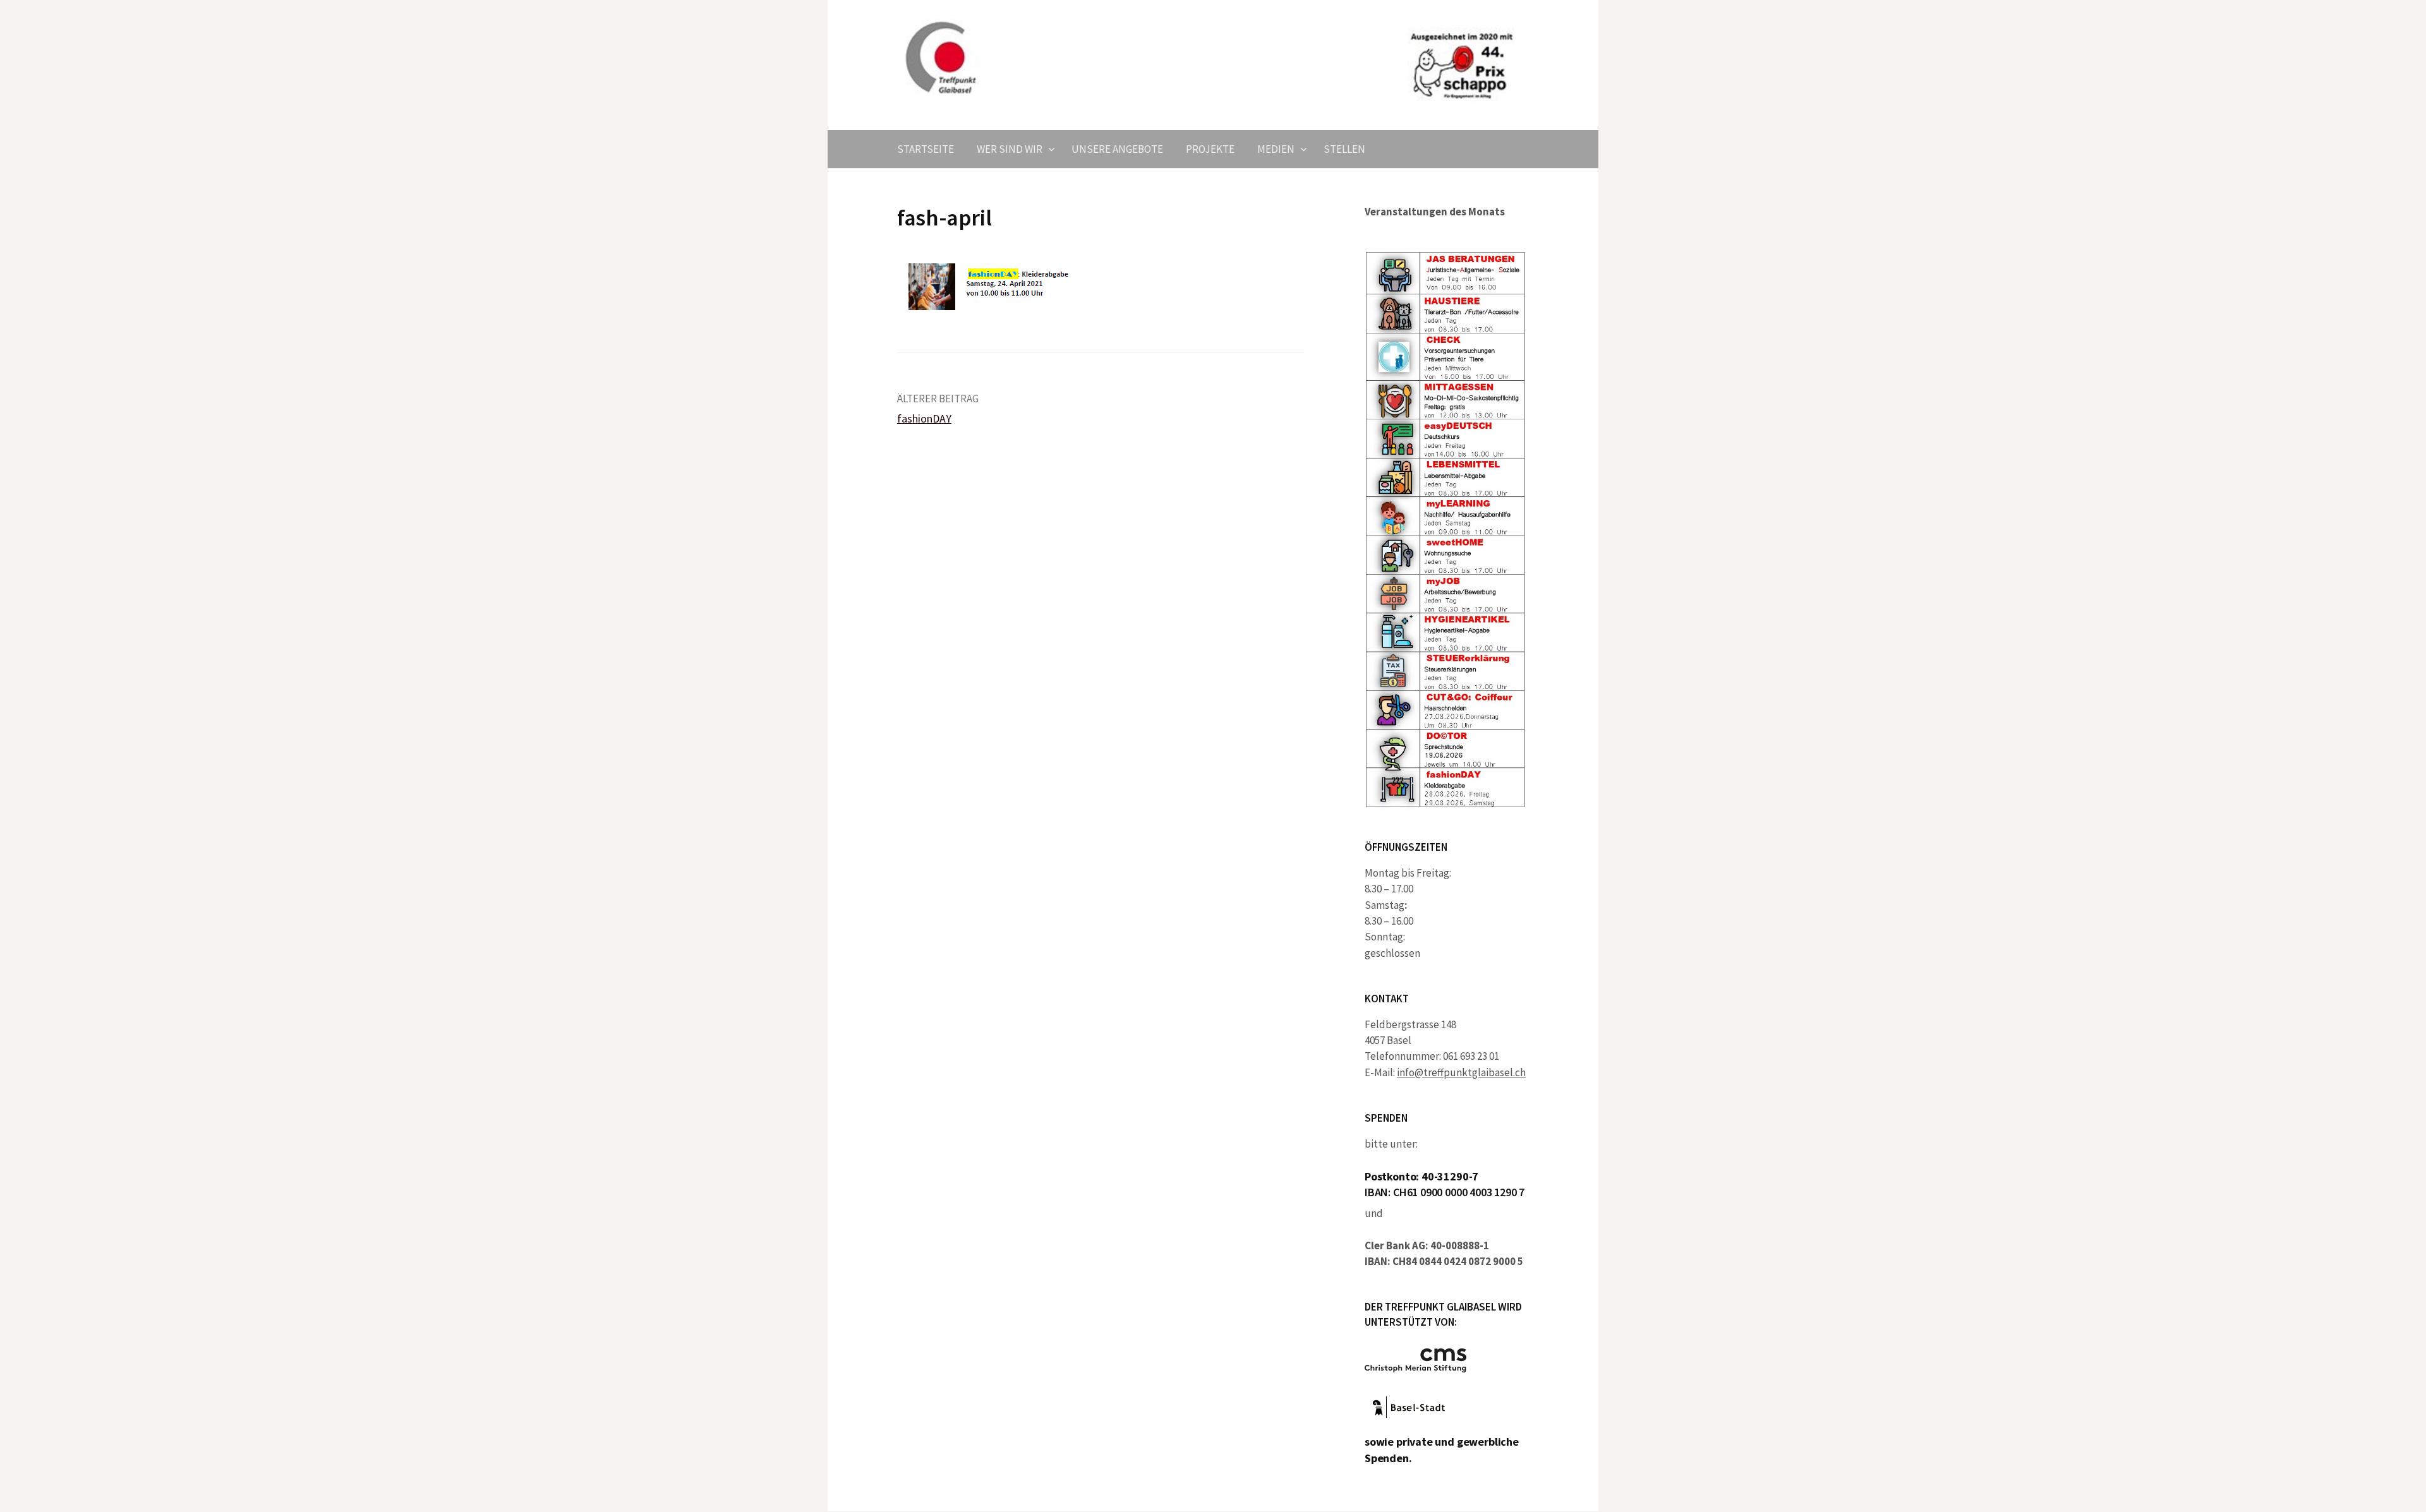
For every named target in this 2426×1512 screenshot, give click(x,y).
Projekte (1210, 149)
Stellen (1344, 149)
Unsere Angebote (1117, 149)
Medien (1276, 149)
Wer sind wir (1010, 149)
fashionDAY (924, 418)
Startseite (926, 149)
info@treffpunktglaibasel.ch (1461, 1072)
